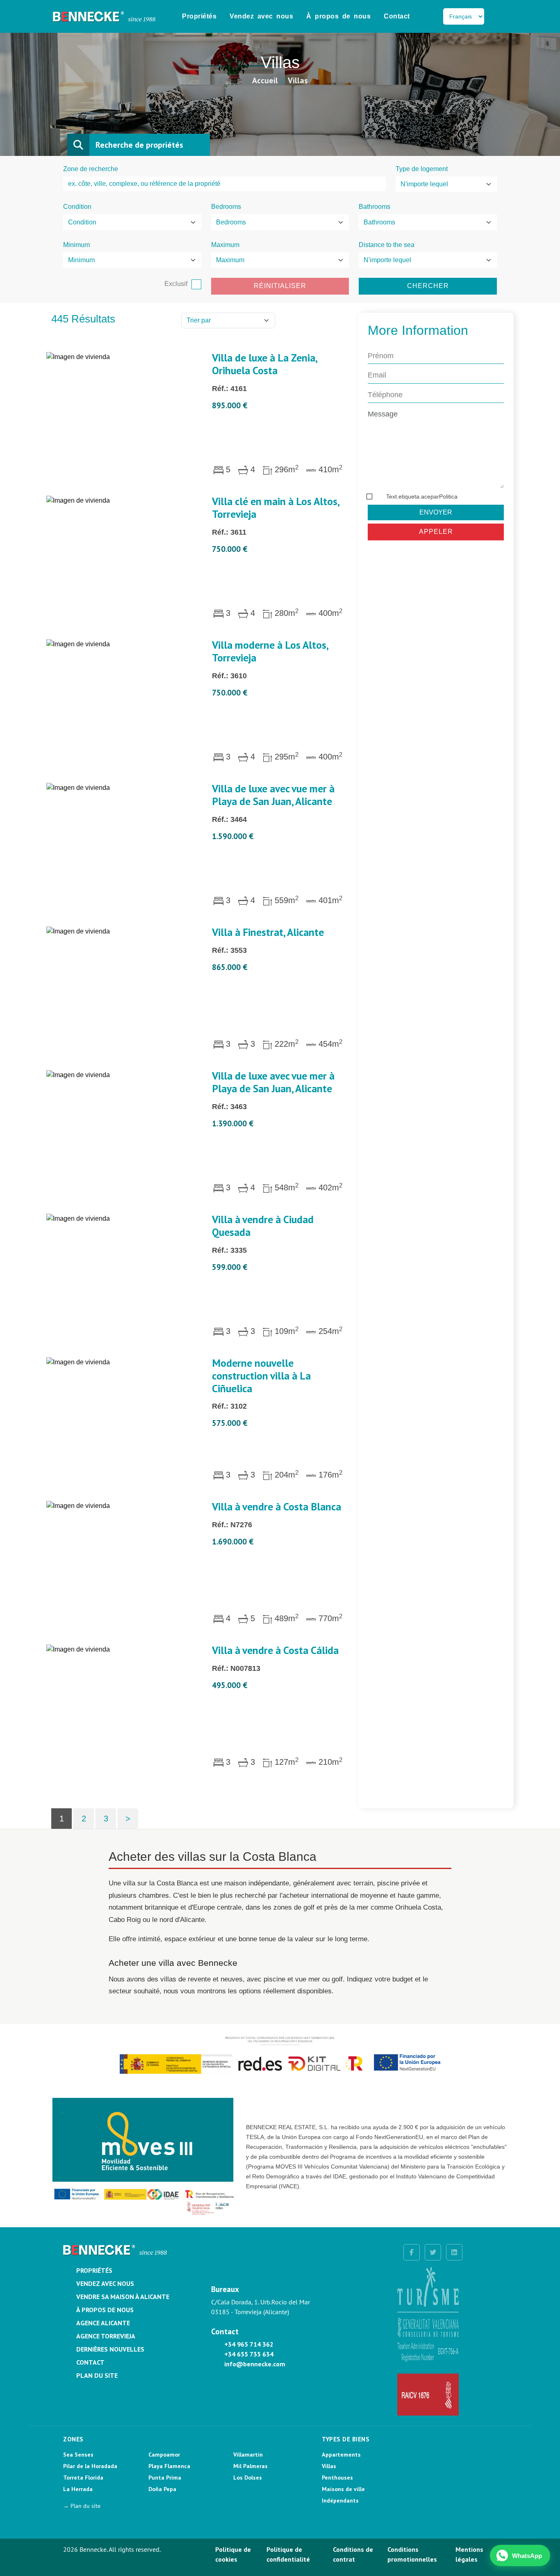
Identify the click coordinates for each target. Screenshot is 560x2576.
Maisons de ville (343, 2489)
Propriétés (199, 16)
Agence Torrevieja (106, 2336)
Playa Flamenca (169, 2466)
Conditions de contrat (353, 2554)
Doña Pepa (162, 2489)
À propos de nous (338, 16)
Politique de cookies (233, 2554)
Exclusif (176, 284)
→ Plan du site (82, 2506)
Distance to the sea (387, 245)
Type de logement (422, 169)
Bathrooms (374, 207)
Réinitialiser (280, 286)
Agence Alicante (103, 2323)
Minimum (76, 245)
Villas (329, 2466)
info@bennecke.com (255, 2364)
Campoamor (164, 2455)
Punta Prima (165, 2478)
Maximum (225, 245)
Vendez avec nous (261, 16)
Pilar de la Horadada (90, 2466)
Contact (397, 16)
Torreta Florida (83, 2478)
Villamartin (248, 2455)
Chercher (428, 286)
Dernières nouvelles (110, 2349)
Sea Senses (78, 2455)
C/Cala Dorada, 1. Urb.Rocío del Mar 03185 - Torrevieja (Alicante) (261, 2307)
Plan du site (97, 2375)
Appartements (341, 2455)
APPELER (436, 532)
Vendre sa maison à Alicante (123, 2297)
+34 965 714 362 (249, 2344)
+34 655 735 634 (249, 2354)
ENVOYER (436, 512)
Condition (77, 207)
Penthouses (337, 2478)
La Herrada (78, 2489)
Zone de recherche (91, 169)
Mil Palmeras (250, 2466)
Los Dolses (248, 2478)
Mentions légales (469, 2554)
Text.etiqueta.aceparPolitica (422, 496)
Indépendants (340, 2501)
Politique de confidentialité (288, 2554)
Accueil (265, 80)
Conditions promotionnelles (412, 2554)
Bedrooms (226, 207)
